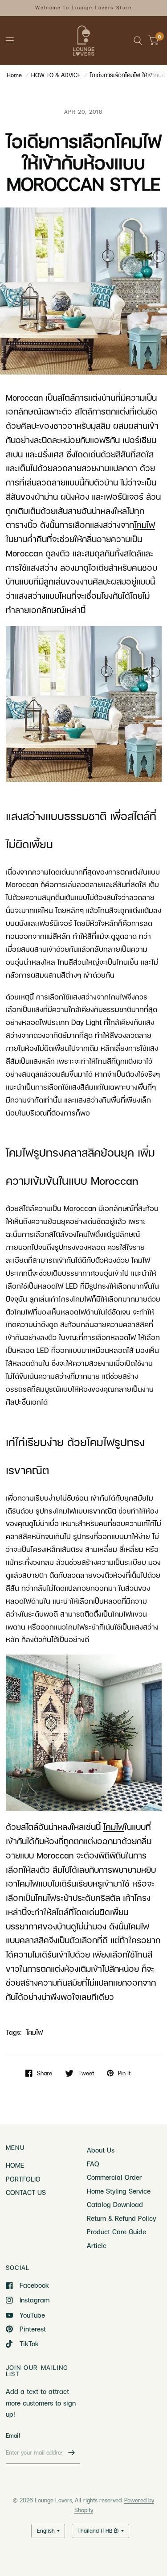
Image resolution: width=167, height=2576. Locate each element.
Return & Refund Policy (121, 2218)
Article (97, 2245)
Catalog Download (115, 2204)
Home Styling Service (119, 2191)
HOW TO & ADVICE (56, 75)
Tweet (86, 2073)
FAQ (93, 2164)
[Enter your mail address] (71, 2452)
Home (14, 75)
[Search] (138, 41)
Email (13, 2435)
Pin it (124, 2073)
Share (45, 2073)
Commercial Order (114, 2177)
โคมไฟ (35, 2032)
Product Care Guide (116, 2232)
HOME (15, 2165)
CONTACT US (26, 2192)
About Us (101, 2150)
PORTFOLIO (23, 2179)
